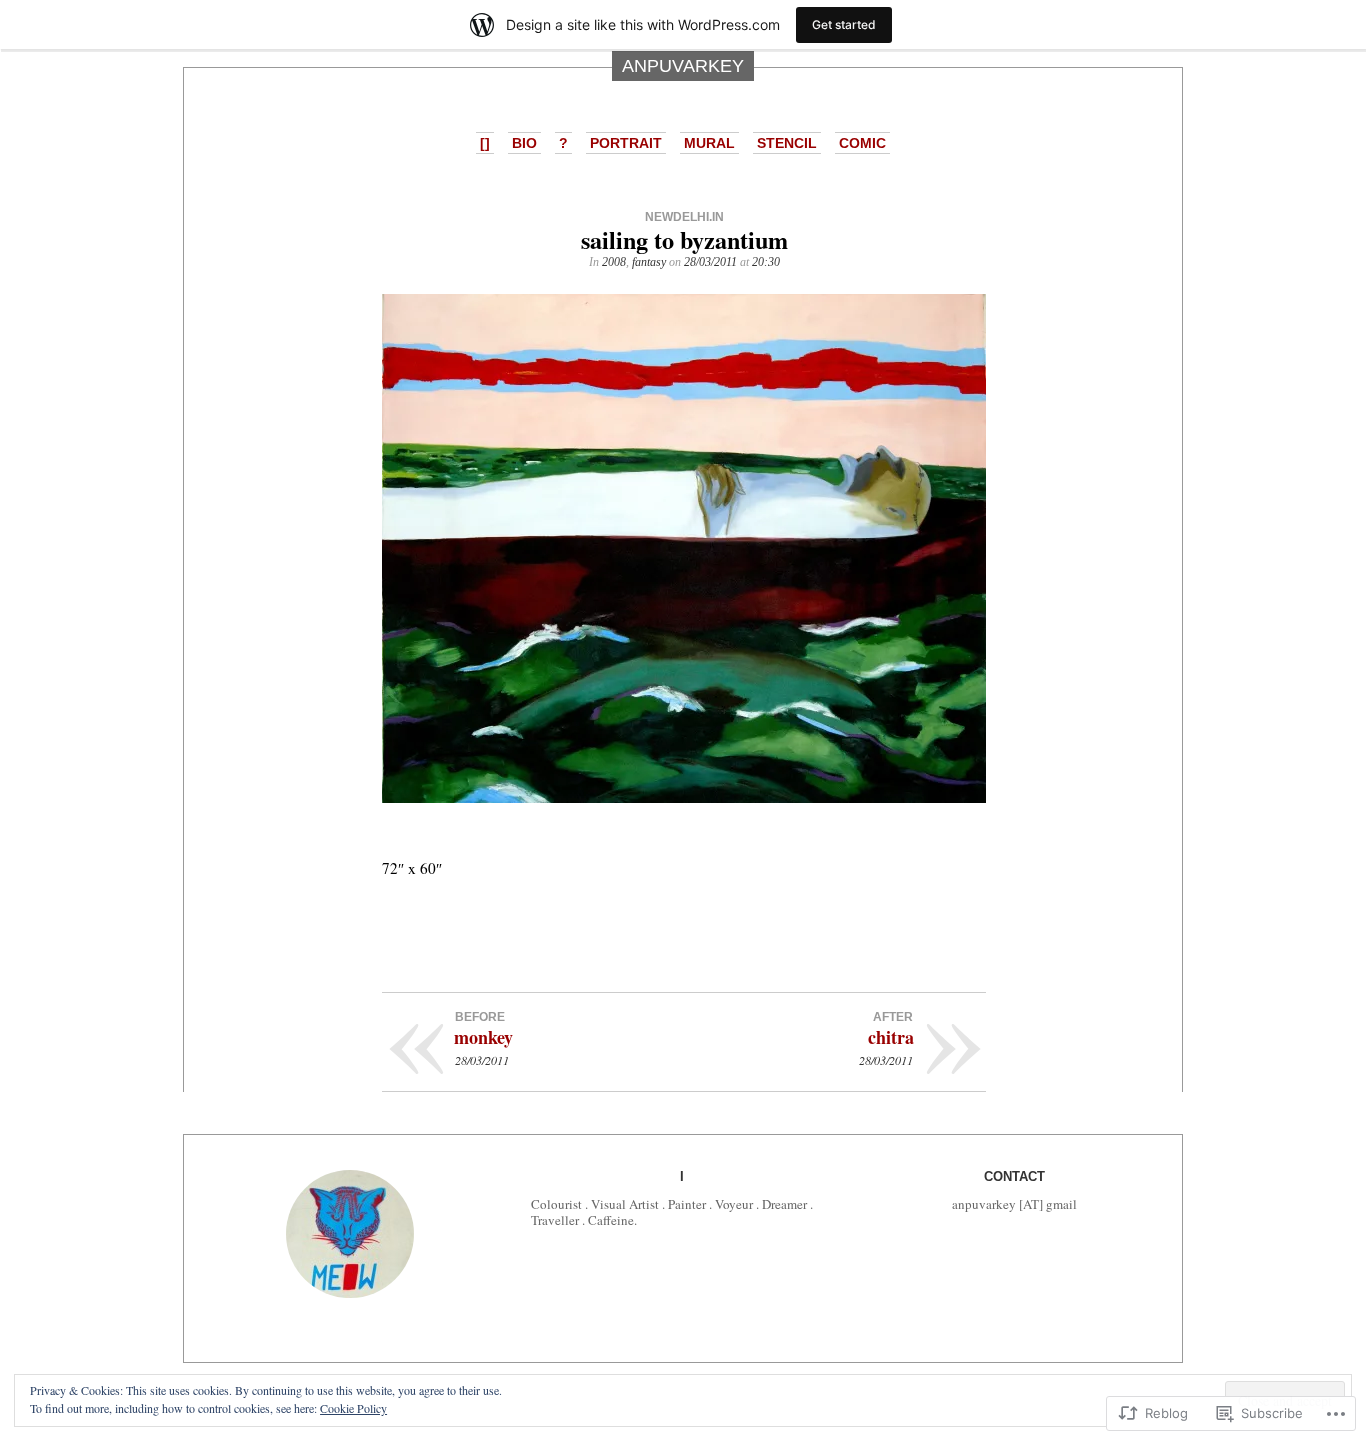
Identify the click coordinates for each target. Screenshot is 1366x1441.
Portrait (626, 143)
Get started (844, 24)
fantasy (649, 262)
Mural (709, 143)
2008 (614, 262)
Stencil (787, 143)
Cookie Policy (353, 1408)
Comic (862, 143)
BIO (524, 143)
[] (485, 143)
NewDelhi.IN (684, 217)
